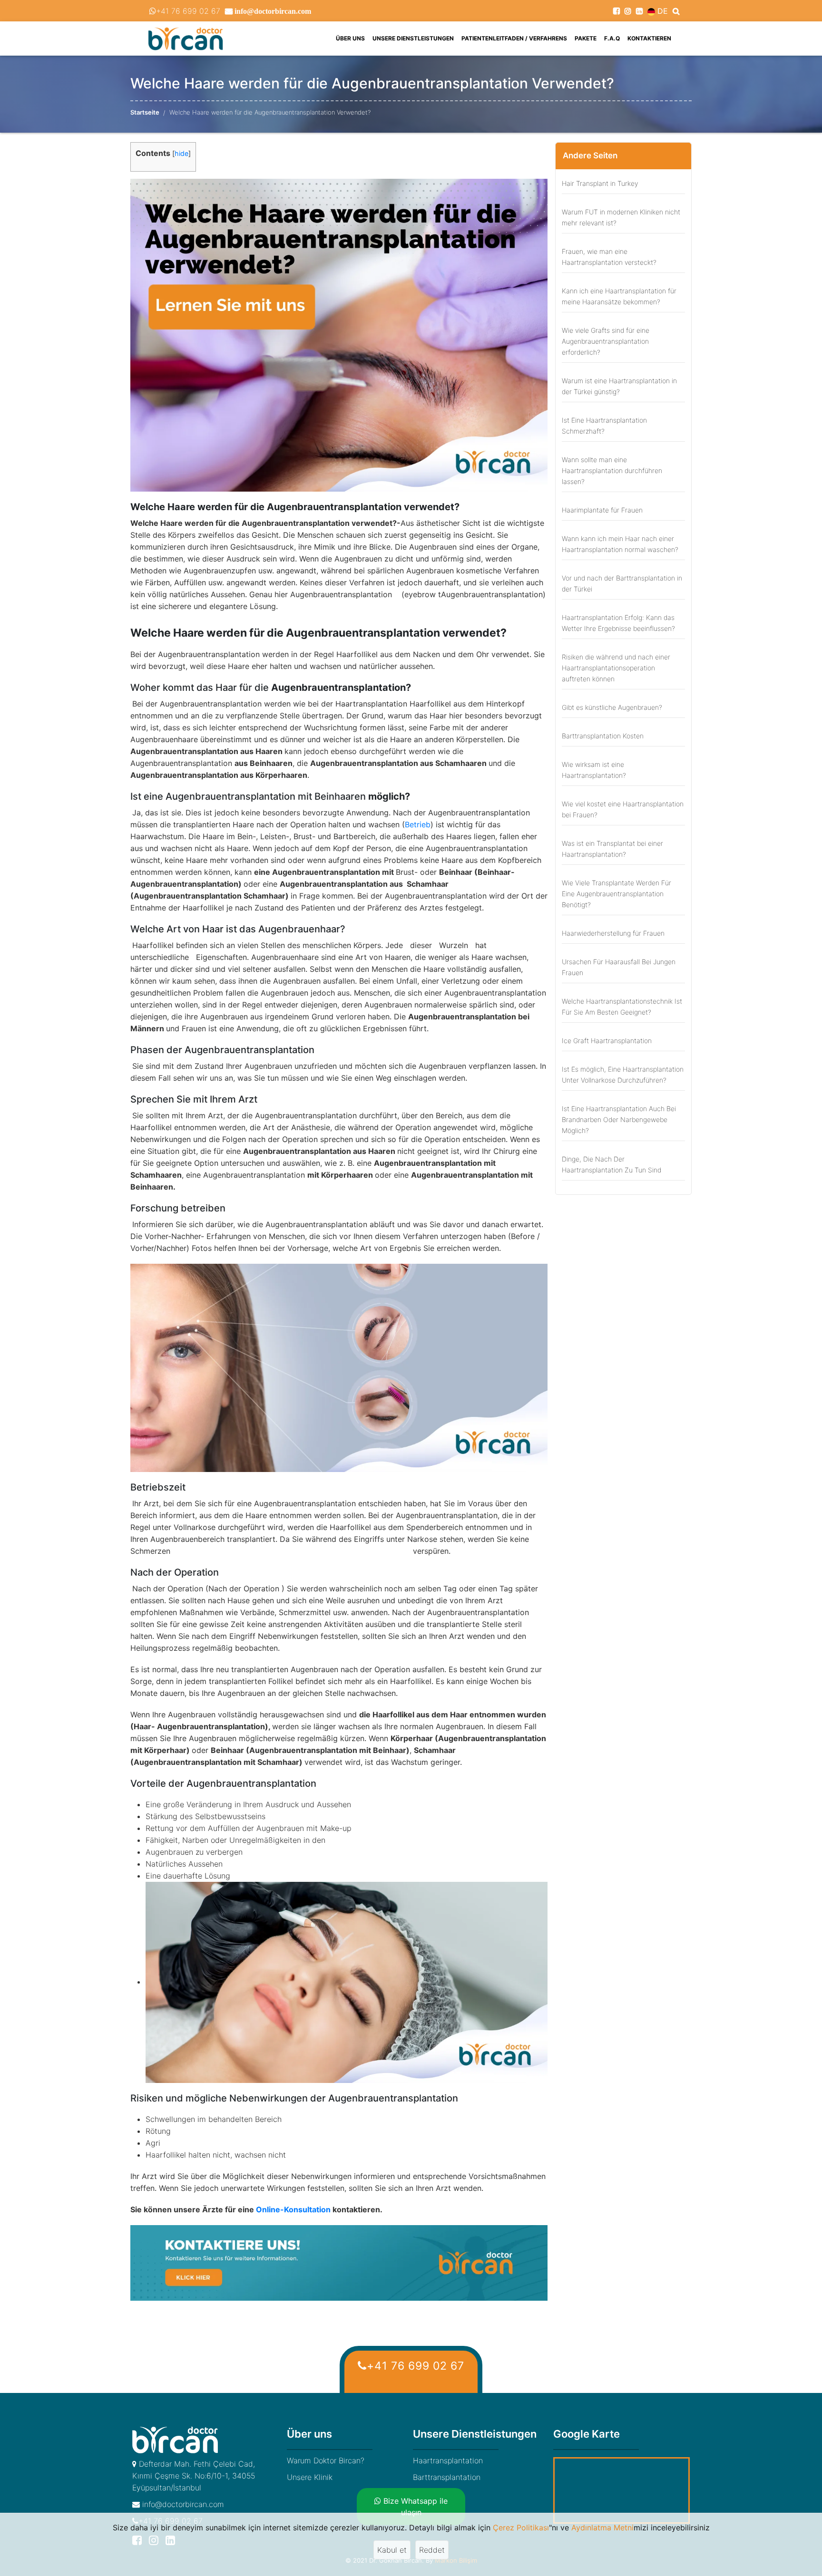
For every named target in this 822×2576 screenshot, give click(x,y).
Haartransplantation (448, 2460)
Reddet (432, 2550)
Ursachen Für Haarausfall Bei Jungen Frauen (619, 967)
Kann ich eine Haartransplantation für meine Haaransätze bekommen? (619, 296)
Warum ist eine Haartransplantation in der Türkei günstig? (619, 386)
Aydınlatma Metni (602, 2528)
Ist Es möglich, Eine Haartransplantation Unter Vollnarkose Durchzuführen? (623, 1075)
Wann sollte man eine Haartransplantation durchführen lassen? (612, 470)
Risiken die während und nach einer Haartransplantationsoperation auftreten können (616, 668)
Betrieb (418, 824)
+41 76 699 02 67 (188, 11)
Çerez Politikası (521, 2528)
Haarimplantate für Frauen (602, 510)
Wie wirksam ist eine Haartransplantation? (594, 770)
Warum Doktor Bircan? (326, 2460)
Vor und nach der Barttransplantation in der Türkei (622, 583)
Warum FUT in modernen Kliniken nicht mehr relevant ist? (621, 217)
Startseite (145, 112)
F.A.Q (612, 38)
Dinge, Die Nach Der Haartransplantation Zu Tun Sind (612, 1164)
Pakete (586, 38)
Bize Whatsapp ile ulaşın (414, 2507)
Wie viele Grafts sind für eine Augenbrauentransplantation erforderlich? (606, 341)
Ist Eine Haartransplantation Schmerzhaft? (604, 426)
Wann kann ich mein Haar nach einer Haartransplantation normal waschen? (620, 544)
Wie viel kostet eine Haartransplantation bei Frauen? (623, 809)
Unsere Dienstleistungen (413, 38)
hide (181, 153)
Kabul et (392, 2550)
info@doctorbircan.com (182, 2504)
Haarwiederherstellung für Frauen (613, 933)
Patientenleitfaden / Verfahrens (514, 38)
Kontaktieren (649, 38)
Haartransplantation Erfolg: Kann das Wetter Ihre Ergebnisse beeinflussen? (618, 623)
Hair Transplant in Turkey (600, 183)
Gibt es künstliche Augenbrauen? (612, 707)
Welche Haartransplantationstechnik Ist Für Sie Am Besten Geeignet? (622, 1007)
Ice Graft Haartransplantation (607, 1041)
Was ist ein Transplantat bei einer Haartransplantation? (612, 849)
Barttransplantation (447, 2477)
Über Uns (352, 38)
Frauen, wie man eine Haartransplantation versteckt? (609, 257)
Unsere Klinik (310, 2477)
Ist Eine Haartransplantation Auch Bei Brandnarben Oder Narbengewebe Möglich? (619, 1119)
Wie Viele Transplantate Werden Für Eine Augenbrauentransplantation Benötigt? (616, 894)
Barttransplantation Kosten (603, 736)
